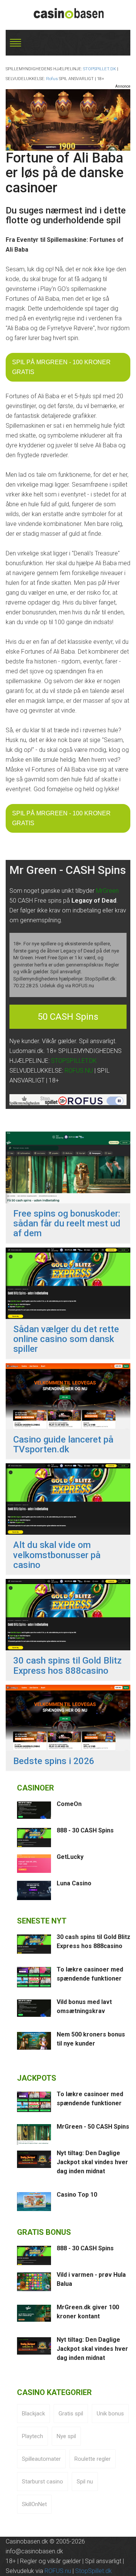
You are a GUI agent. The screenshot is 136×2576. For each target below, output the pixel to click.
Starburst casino (42, 2482)
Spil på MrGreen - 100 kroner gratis (61, 367)
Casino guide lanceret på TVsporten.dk (63, 1445)
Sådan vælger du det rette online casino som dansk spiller (66, 1339)
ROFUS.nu (58, 2571)
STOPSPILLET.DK (100, 69)
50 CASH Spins (68, 1017)
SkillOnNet (34, 2504)
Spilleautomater (41, 2459)
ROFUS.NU (79, 1071)
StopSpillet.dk (93, 2571)
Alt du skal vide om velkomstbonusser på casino (57, 1555)
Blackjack (33, 2414)
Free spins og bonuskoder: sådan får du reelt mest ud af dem (67, 1224)
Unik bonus (110, 2414)
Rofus (52, 79)
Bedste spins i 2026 (54, 1761)
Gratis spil (71, 2414)
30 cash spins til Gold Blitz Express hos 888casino (67, 1666)
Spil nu (85, 2482)
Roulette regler (93, 2459)
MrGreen (107, 891)
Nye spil (66, 2436)
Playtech (32, 2436)
